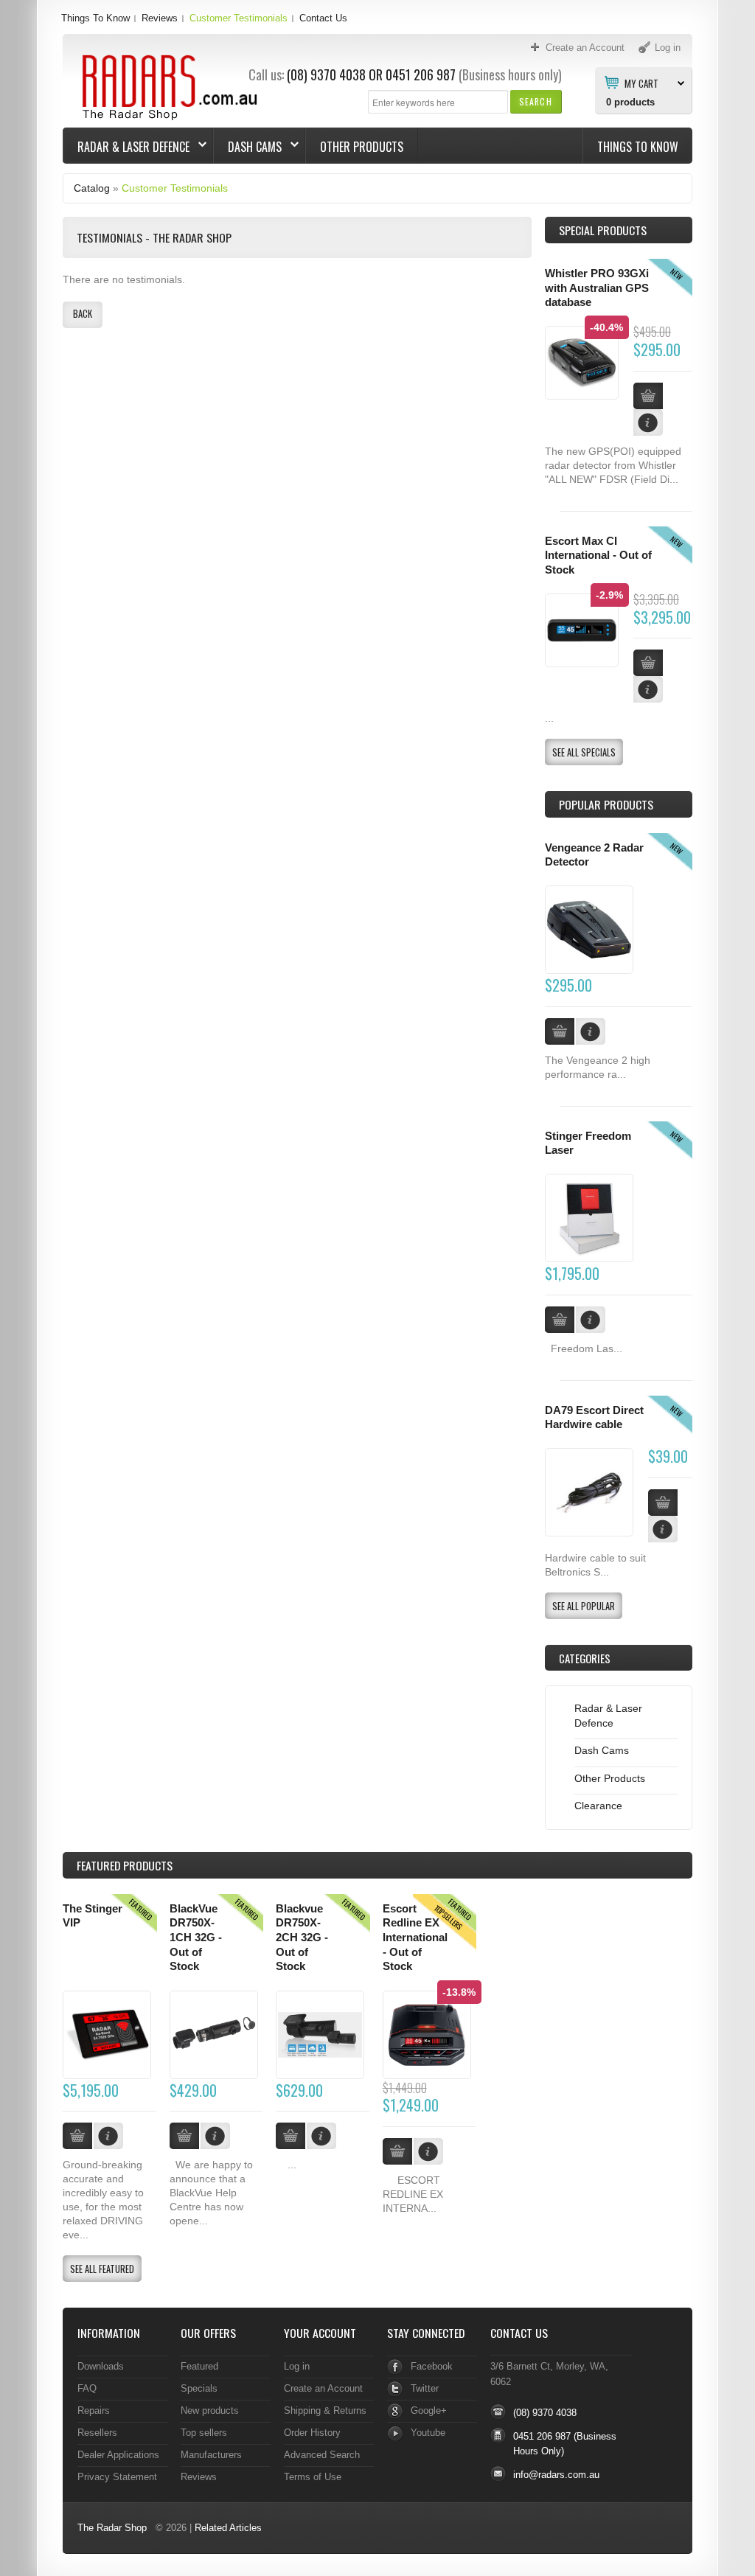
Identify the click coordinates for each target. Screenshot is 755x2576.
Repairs (94, 2410)
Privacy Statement (117, 2477)
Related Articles (228, 2528)
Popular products (606, 804)
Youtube (428, 2433)
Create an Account (323, 2388)
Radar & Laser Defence (126, 147)
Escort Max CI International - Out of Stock (598, 556)
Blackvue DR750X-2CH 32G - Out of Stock (302, 1938)
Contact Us (323, 18)
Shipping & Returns (325, 2410)
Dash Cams (248, 147)
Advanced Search (322, 2455)
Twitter (425, 2388)
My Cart (641, 83)
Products (125, 1865)
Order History (312, 2433)
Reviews (160, 18)
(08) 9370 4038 (326, 74)
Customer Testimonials (239, 18)
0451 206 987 (421, 74)
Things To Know (95, 18)
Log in (297, 2366)
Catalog (92, 188)
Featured (199, 2366)
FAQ (87, 2388)
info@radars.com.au (556, 2475)
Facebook (432, 2366)
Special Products (603, 230)
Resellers (97, 2433)
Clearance (598, 1806)
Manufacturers (211, 2455)
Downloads (101, 2366)
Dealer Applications (118, 2455)
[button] (536, 101)
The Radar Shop (112, 2528)
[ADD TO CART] (560, 1031)
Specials (199, 2388)
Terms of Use (313, 2477)
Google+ (429, 2410)
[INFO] (591, 1031)
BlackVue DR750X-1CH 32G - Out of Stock (196, 1938)
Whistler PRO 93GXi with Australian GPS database (597, 288)
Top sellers (204, 2433)
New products (210, 2410)
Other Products (362, 147)
